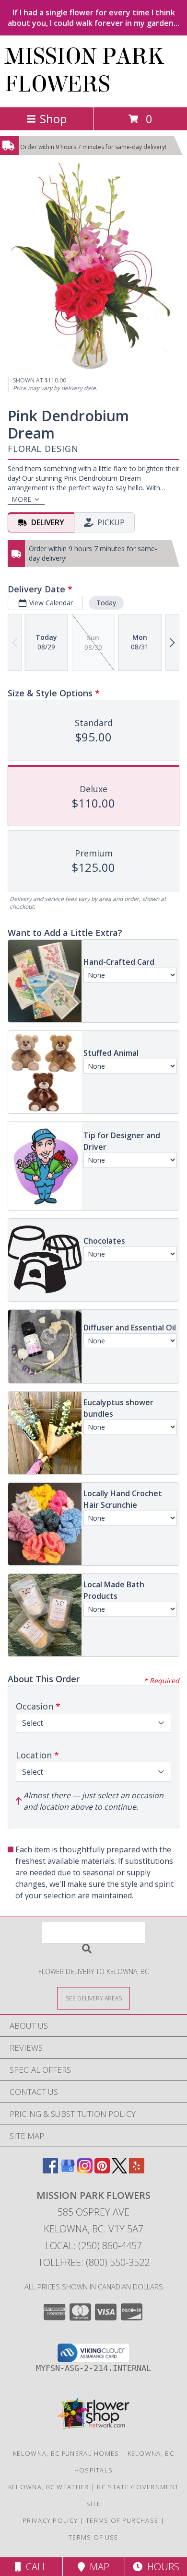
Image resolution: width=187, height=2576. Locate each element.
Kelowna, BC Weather (49, 2487)
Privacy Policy (50, 2520)
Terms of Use (93, 2537)
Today (106, 603)
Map (97, 2567)
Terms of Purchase (122, 2520)
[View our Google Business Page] (68, 2170)
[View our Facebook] (50, 2170)
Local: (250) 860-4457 (93, 2246)
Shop (53, 119)
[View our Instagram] (85, 2170)
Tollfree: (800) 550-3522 (94, 2262)
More (21, 499)
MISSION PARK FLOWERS (84, 70)
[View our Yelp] (137, 2170)
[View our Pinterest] (102, 2170)
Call (34, 2567)
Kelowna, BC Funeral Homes (66, 2453)
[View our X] (119, 2170)
